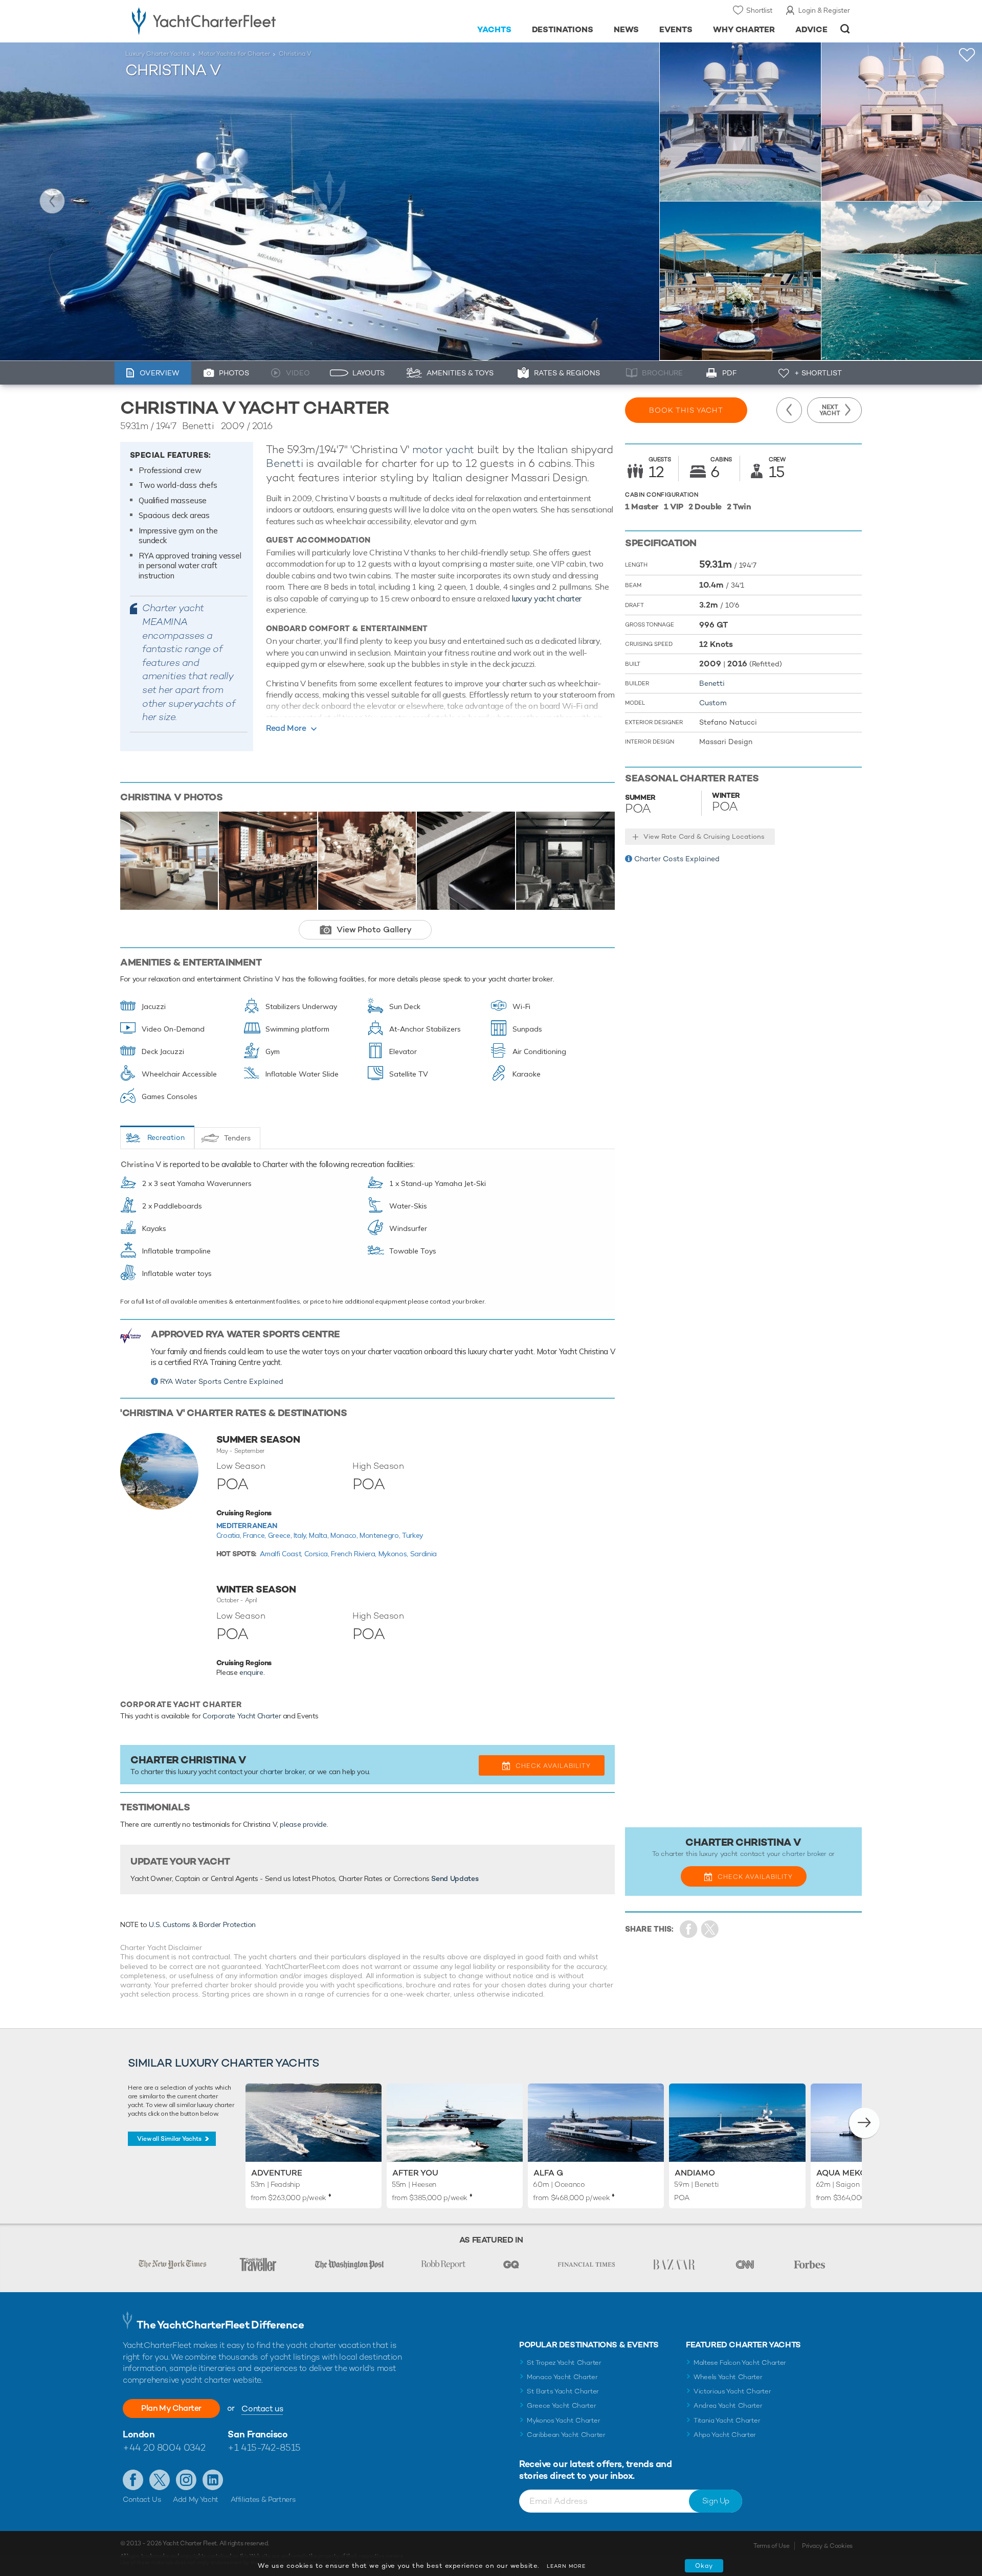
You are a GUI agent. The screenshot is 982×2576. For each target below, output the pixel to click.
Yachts (494, 29)
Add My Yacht (196, 2499)
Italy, (302, 1535)
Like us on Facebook (133, 2480)
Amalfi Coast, (282, 1554)
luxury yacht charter (546, 598)
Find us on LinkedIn (213, 2480)
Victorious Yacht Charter (732, 2391)
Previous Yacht (52, 201)
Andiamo (695, 2173)
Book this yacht (686, 410)
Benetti (285, 463)
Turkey (412, 1535)
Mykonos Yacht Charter (563, 2420)
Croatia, (230, 1535)
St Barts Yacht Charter (563, 2391)
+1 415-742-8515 (264, 2447)
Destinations (563, 29)
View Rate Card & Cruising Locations (704, 836)
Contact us (262, 2409)
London (139, 2434)
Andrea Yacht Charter (728, 2405)
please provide (303, 1824)
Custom (713, 703)
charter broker (282, 1772)
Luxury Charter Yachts (158, 54)
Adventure (277, 2173)
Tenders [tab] (237, 1138)
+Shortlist (967, 55)
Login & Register (824, 10)
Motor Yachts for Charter (234, 54)
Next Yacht (930, 201)
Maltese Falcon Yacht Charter (740, 2362)
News (626, 29)
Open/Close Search (845, 29)
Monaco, (345, 1535)
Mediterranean (247, 1526)
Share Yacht (710, 1929)
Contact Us (142, 2499)
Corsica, (318, 1554)
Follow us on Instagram (186, 2480)
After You (415, 2173)
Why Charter (744, 29)
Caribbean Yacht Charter (566, 2435)
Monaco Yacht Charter (562, 2377)
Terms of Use (771, 2546)
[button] (864, 2123)
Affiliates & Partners (263, 2499)
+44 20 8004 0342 (164, 2447)
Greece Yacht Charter (562, 2405)
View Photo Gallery (374, 929)
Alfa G (548, 2173)
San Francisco (258, 2434)
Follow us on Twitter (160, 2480)
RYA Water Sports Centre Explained (222, 1381)
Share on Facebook (689, 1929)
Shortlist (759, 10)
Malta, (320, 1535)
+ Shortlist (818, 373)
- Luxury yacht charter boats (236, 20)
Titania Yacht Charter (727, 2420)
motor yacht (443, 449)
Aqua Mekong (848, 2173)
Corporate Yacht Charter (242, 1716)
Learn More (566, 2566)
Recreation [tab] (166, 1137)
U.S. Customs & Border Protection (202, 1924)
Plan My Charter (171, 2408)
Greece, (281, 1535)
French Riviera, (354, 1554)
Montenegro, (381, 1535)
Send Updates (455, 1878)
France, (255, 1535)
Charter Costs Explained (677, 859)
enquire (251, 1672)
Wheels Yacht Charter (728, 2377)
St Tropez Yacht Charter (564, 2362)
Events (676, 29)
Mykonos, (394, 1554)
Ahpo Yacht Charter (725, 2435)
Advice (811, 29)
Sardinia (423, 1554)
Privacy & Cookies (827, 2546)
